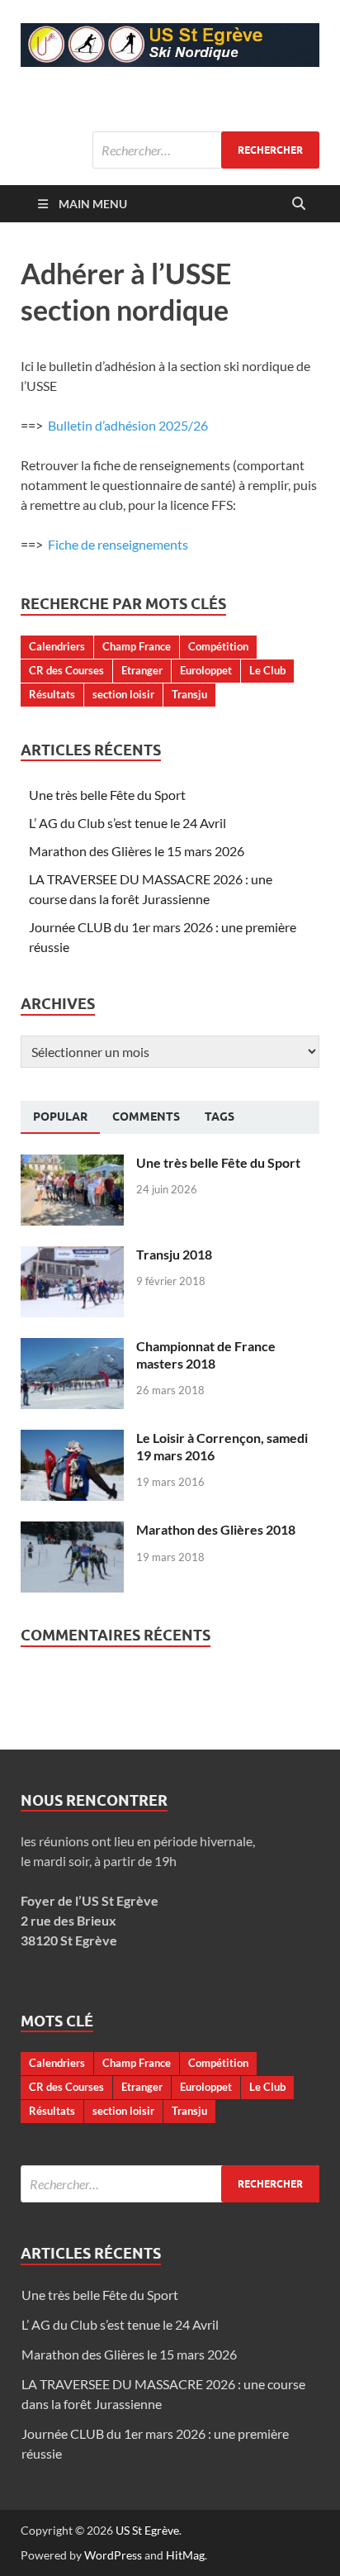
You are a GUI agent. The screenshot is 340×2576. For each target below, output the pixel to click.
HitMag (185, 2555)
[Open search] (299, 204)
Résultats (52, 694)
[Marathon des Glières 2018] (72, 1531)
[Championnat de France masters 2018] (72, 1348)
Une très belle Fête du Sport (107, 795)
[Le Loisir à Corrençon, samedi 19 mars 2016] (72, 1439)
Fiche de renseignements (118, 544)
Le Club (267, 670)
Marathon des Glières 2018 (216, 1529)
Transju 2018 (174, 1254)
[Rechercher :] (206, 150)
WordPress (113, 2555)
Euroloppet (206, 670)
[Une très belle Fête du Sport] (72, 1164)
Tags (220, 1117)
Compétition (218, 646)
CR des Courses (66, 670)
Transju (189, 694)
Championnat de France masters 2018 (206, 1355)
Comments (146, 1117)
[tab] (60, 1117)
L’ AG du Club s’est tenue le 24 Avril (127, 823)
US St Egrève (147, 2530)
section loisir (123, 694)
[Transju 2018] (72, 1256)
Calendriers (57, 646)
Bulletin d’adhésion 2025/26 (127, 425)
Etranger (142, 670)
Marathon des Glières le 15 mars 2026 (137, 851)
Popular (60, 1117)
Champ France (137, 646)
